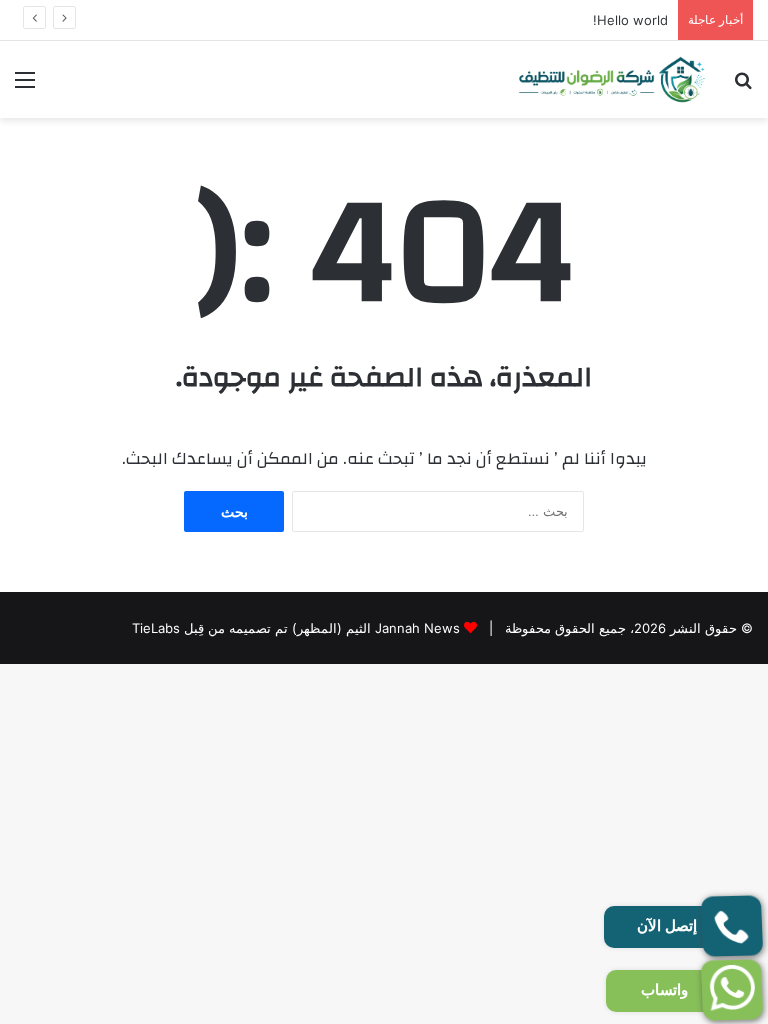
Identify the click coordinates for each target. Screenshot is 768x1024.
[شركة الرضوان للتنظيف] (612, 79)
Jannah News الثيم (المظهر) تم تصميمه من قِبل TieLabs (296, 628)
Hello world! (630, 20)
